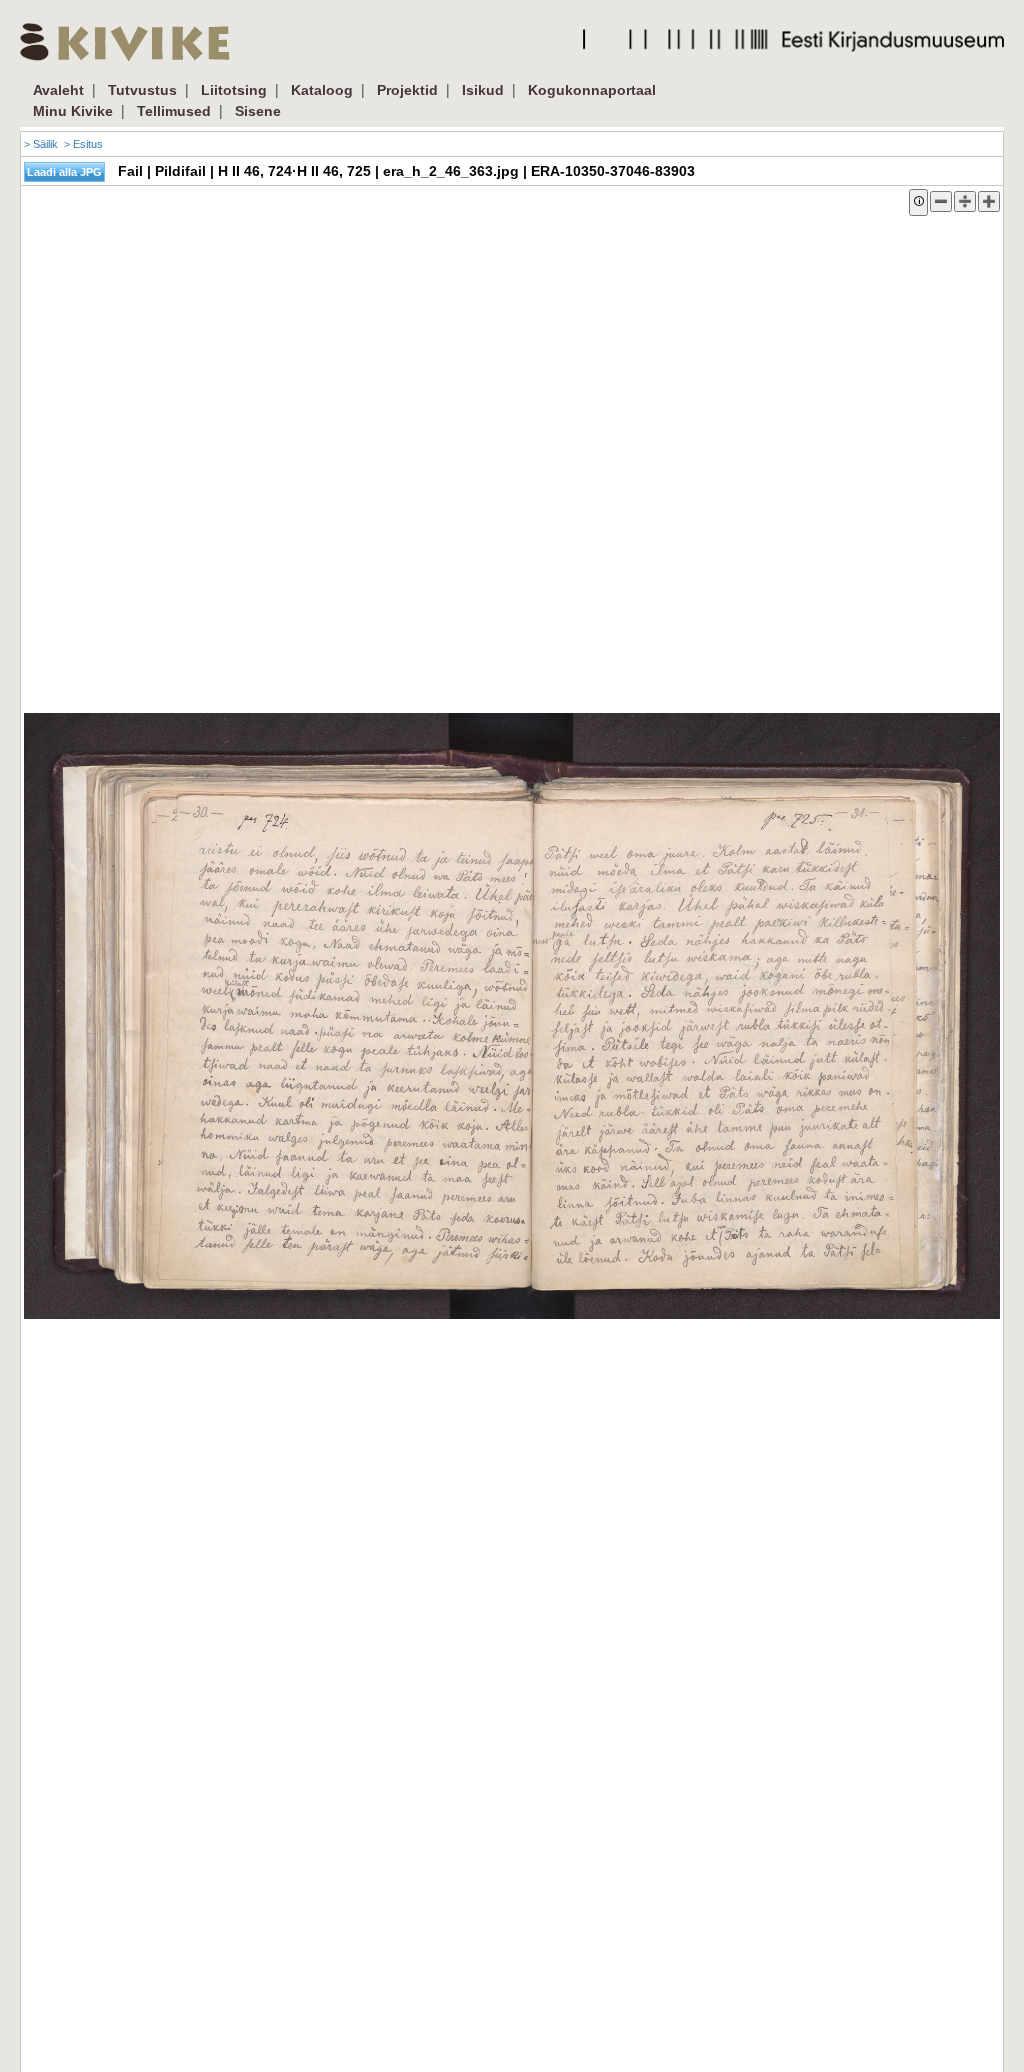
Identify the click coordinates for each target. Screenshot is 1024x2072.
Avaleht (58, 90)
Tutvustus (142, 90)
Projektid (407, 90)
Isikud (483, 90)
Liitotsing (234, 90)
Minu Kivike (73, 111)
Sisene (258, 111)
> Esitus (83, 144)
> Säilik (41, 144)
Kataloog (322, 90)
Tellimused (174, 111)
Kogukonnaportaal (592, 90)
